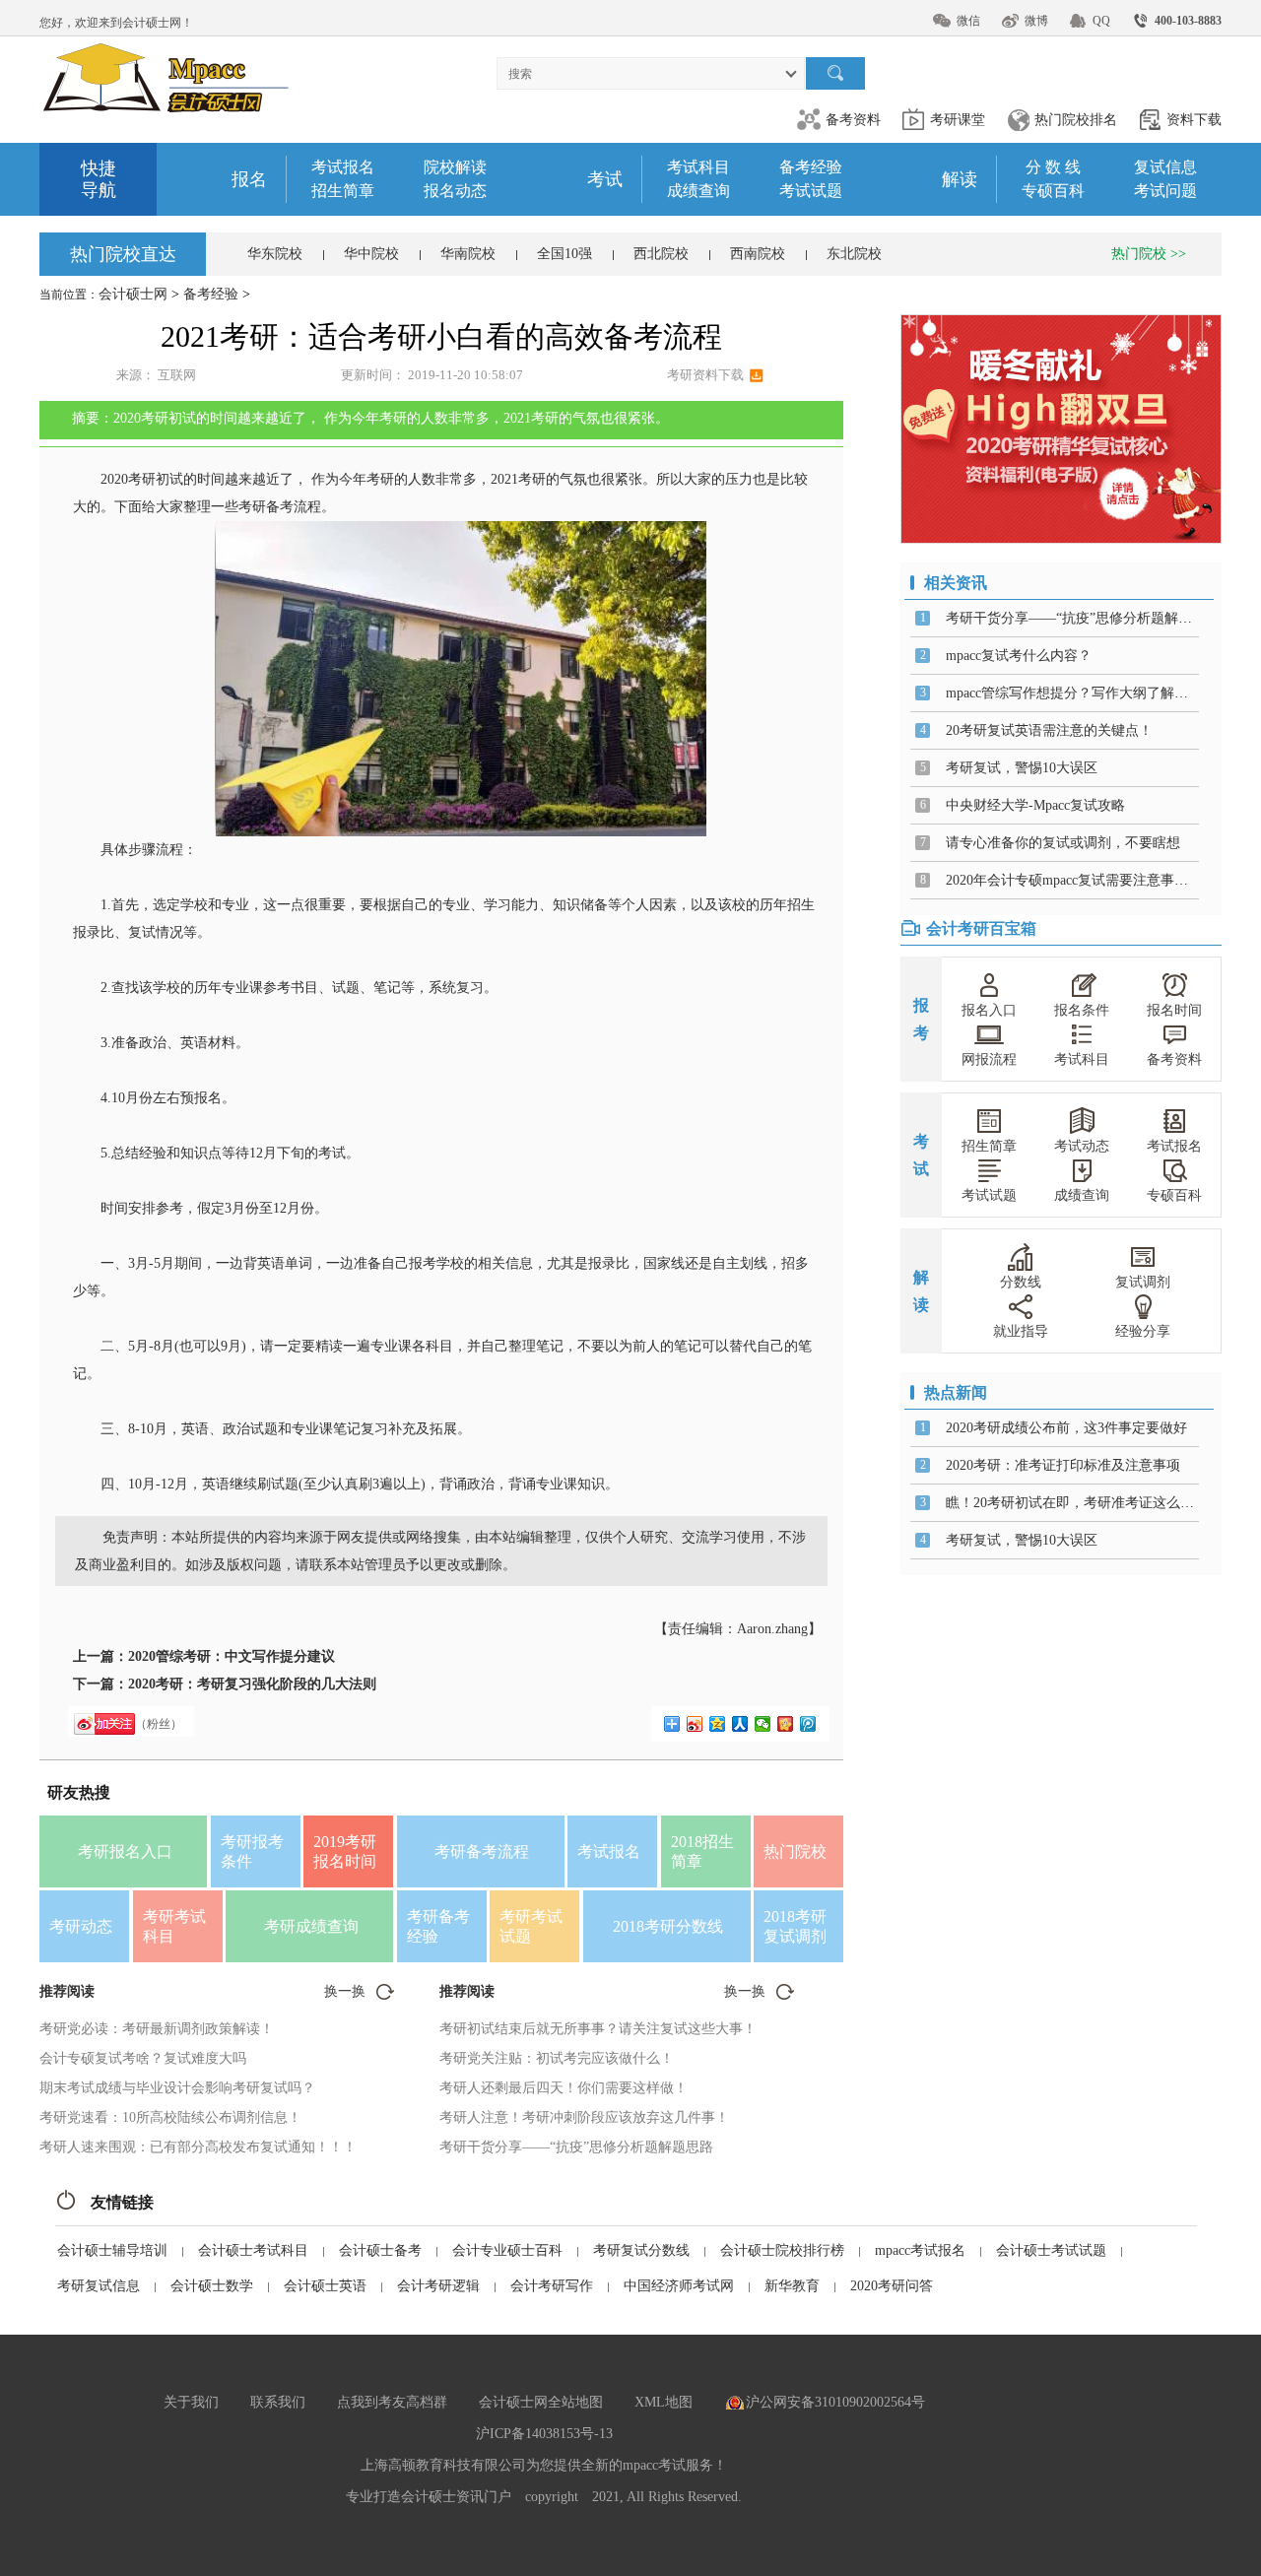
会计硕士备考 (380, 2250)
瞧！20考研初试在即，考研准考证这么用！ (1077, 1503)
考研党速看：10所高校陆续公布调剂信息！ (170, 2117)
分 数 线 (1053, 167)
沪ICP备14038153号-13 (544, 2434)
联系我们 (278, 2402)
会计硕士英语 (325, 2286)
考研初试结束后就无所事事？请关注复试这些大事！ (598, 2029)
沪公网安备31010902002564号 (835, 2402)
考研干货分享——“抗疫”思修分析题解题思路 (576, 2147)
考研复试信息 (99, 2286)
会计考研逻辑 (438, 2286)
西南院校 (758, 254)
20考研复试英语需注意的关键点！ (1049, 730)
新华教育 (792, 2286)
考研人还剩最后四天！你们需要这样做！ (564, 2088)
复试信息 (1165, 167)
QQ (1101, 21)
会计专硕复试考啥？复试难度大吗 (143, 2058)
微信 (968, 21)
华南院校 (468, 254)
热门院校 (795, 1851)
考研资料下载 (705, 375)
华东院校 (275, 254)
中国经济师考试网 (679, 2286)
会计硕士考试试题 (1051, 2250)
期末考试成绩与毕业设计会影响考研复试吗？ (177, 2088)
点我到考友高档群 (392, 2402)
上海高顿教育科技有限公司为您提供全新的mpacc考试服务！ (544, 2465)
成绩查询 (698, 191)
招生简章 (343, 191)
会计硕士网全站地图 (541, 2402)
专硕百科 (1053, 191)
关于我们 (191, 2402)
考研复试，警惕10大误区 (1022, 768)
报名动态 (455, 191)
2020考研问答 (892, 2286)
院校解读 (455, 167)
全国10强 (564, 254)
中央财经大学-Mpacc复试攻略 (1035, 805)
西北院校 (661, 254)
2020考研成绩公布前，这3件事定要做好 (1066, 1428)
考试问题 (1165, 191)
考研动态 (81, 1926)
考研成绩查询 (311, 1926)
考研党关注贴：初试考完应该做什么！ (557, 2058)
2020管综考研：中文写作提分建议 (232, 1656)
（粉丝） (159, 1724)
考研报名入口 (125, 1851)
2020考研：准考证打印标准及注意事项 (1063, 1465)
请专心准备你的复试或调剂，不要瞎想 (1063, 843)
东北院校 (854, 254)
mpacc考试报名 (920, 2250)
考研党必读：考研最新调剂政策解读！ (157, 2029)
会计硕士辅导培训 (112, 2250)
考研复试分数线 (641, 2250)
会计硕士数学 (212, 2286)
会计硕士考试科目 (253, 2250)
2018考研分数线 (668, 1926)
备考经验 (811, 167)
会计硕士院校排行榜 (782, 2250)
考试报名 (343, 167)
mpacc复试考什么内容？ (1019, 656)
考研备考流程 (482, 1851)
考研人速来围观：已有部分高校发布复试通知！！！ (198, 2147)
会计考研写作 (552, 2286)
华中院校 (371, 254)
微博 (1036, 21)
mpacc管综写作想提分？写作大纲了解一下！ (1081, 693)
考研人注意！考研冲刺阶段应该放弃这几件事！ (584, 2117)
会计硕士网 (133, 294)
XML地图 (664, 2402)
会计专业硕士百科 (507, 2250)
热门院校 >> (1149, 254)
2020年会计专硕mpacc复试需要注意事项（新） (1088, 880)
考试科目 (698, 167)
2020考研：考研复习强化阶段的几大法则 (252, 1684)
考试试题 (811, 191)
